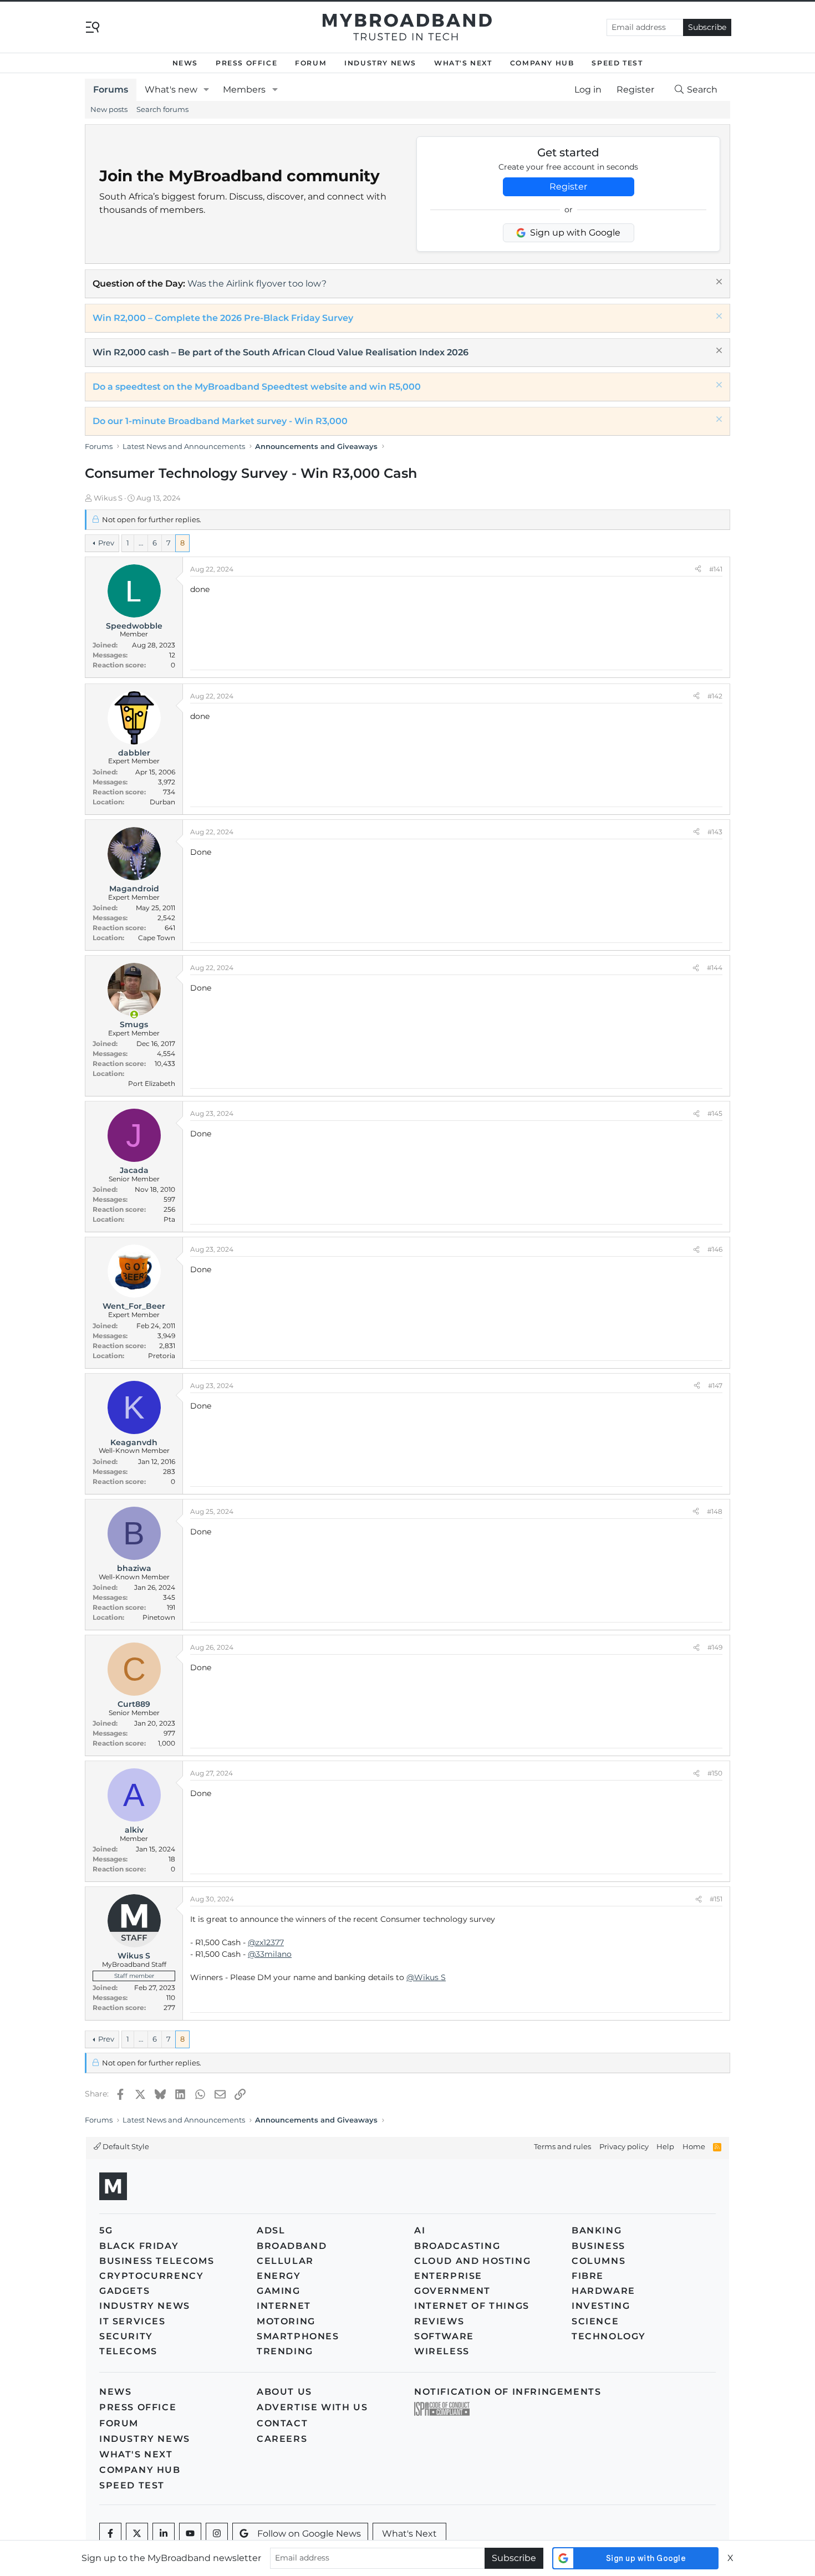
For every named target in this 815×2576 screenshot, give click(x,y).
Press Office (246, 63)
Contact (282, 2423)
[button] (207, 90)
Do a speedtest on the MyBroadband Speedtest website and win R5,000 (257, 387)
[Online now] (134, 1014)
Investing (601, 2306)
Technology (609, 2336)
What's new (171, 90)
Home (694, 2146)
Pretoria (162, 1356)
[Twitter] (137, 2534)
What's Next (463, 63)
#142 (715, 696)
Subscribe (707, 27)
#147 (715, 1386)
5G (106, 2230)
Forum (311, 63)
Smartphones (298, 2336)
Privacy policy (624, 2146)
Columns (598, 2261)
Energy (279, 2276)
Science (595, 2321)
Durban (162, 802)
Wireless (442, 2351)
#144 (715, 968)
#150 (715, 1773)
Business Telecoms (157, 2261)
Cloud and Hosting (472, 2261)
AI (420, 2230)
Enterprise (448, 2276)
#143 (715, 832)
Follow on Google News (309, 2534)
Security (126, 2336)
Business (598, 2246)
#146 (715, 1249)
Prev (106, 543)
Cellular (285, 2261)
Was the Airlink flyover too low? (257, 284)
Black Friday (139, 2246)
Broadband (292, 2246)
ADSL (271, 2230)
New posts (109, 109)
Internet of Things (472, 2306)
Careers (282, 2439)
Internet (284, 2306)
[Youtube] (190, 2534)
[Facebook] (110, 2534)
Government (452, 2291)
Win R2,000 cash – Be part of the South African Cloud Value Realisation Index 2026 (281, 352)
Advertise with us (312, 2407)
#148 (715, 1511)
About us (284, 2392)
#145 (715, 1113)
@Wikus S (426, 1977)
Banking (597, 2230)
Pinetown (159, 1617)
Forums (111, 90)
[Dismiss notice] (718, 283)
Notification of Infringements (508, 2392)
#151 (716, 1899)
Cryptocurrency (151, 2276)
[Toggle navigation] (93, 26)
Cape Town (157, 938)
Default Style (125, 2146)
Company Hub (542, 63)
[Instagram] (217, 2534)
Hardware (603, 2291)
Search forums (162, 109)
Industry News (380, 63)
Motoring (286, 2321)
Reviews (439, 2321)
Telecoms (128, 2351)
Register (568, 187)
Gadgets (124, 2291)
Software (444, 2336)
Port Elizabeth (152, 1083)
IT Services (133, 2321)
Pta (169, 1219)
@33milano (270, 1954)
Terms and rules (562, 2146)
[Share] (698, 569)
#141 (716, 569)
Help (665, 2146)
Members (244, 90)
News (185, 63)
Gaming (279, 2291)
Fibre (588, 2276)
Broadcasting (457, 2246)
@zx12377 (266, 1942)
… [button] (141, 543)
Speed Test (617, 63)
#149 (715, 1647)
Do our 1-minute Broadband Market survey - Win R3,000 (220, 421)
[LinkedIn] (164, 2534)
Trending (285, 2351)
